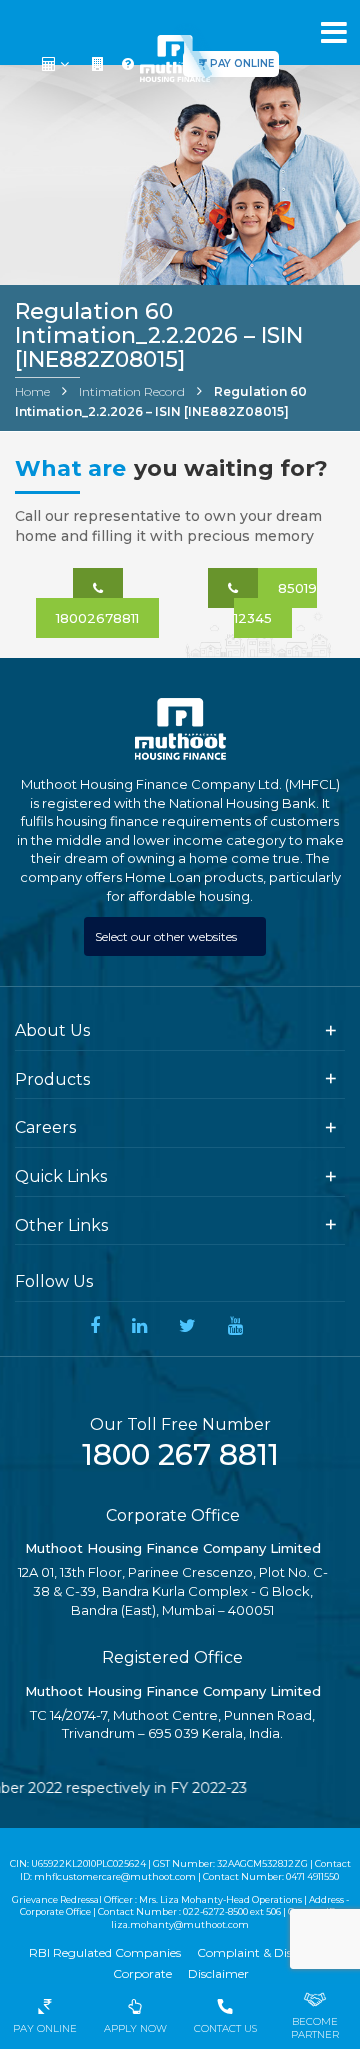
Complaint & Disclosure (264, 1952)
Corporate (142, 1973)
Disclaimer (218, 1973)
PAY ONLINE (242, 63)
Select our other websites (167, 936)
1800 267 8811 (180, 1454)
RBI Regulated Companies (105, 1952)
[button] (58, 64)
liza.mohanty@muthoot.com (180, 1924)
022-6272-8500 (215, 1911)
